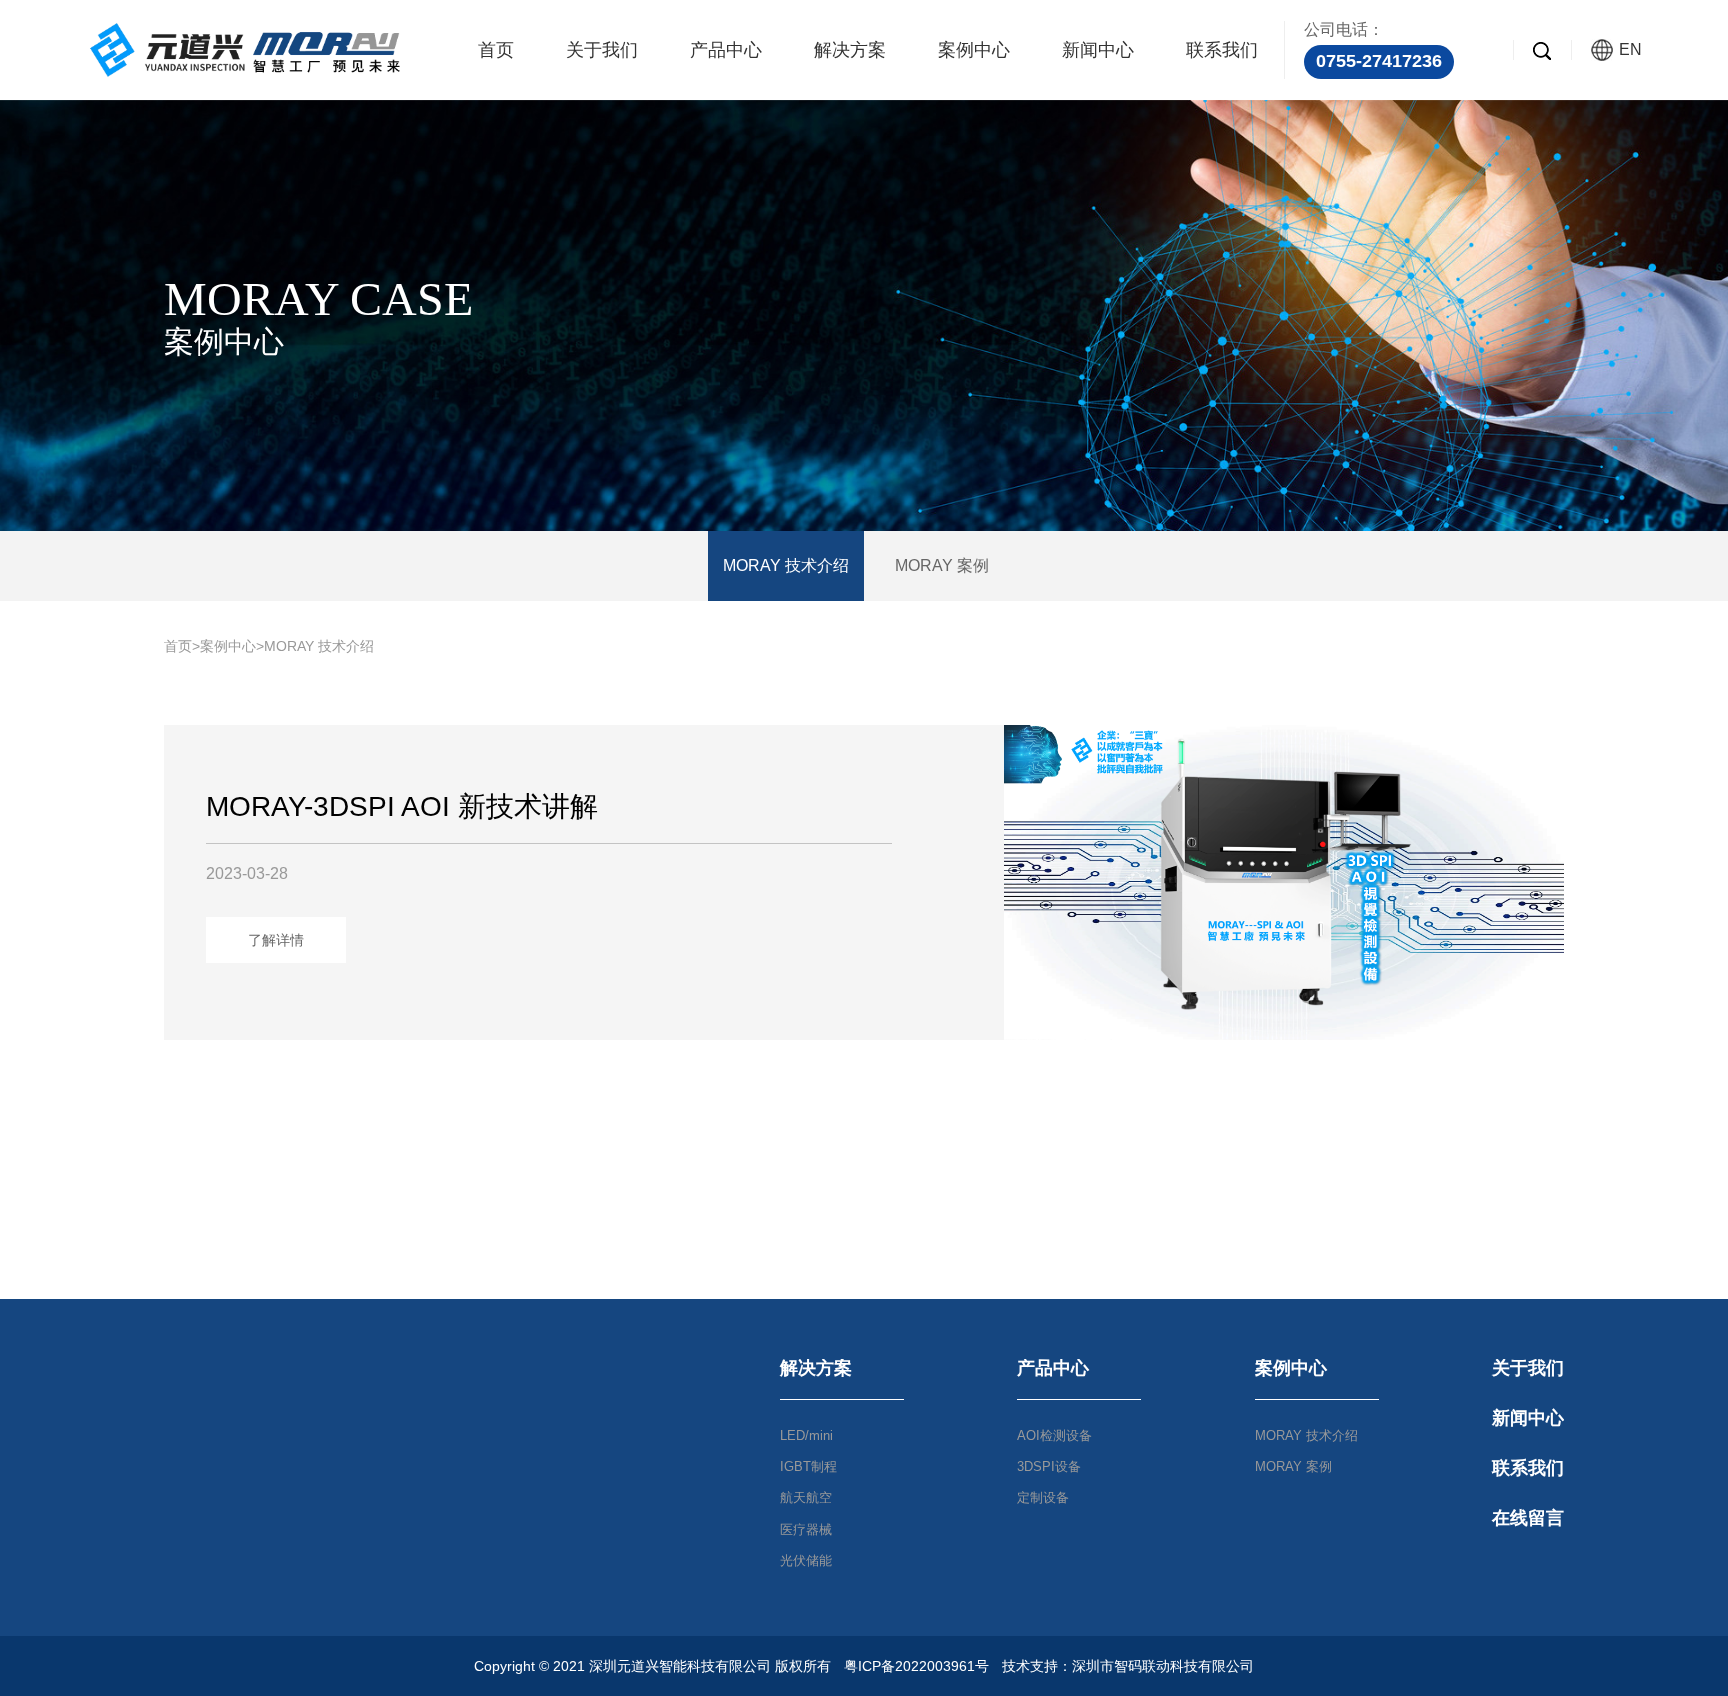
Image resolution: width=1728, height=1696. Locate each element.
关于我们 (602, 50)
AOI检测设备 (1054, 1435)
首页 (496, 50)
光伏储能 (806, 1560)
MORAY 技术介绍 (786, 565)
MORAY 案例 (942, 565)
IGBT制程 (808, 1466)
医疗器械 (806, 1529)
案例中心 (974, 50)
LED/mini (806, 1435)
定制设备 (1043, 1497)
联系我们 (1222, 50)
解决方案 (850, 50)
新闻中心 (1098, 50)
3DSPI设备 (1049, 1466)
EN (1630, 49)
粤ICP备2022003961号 (916, 1666)
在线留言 (1528, 1518)
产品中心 (726, 50)
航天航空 (806, 1497)
